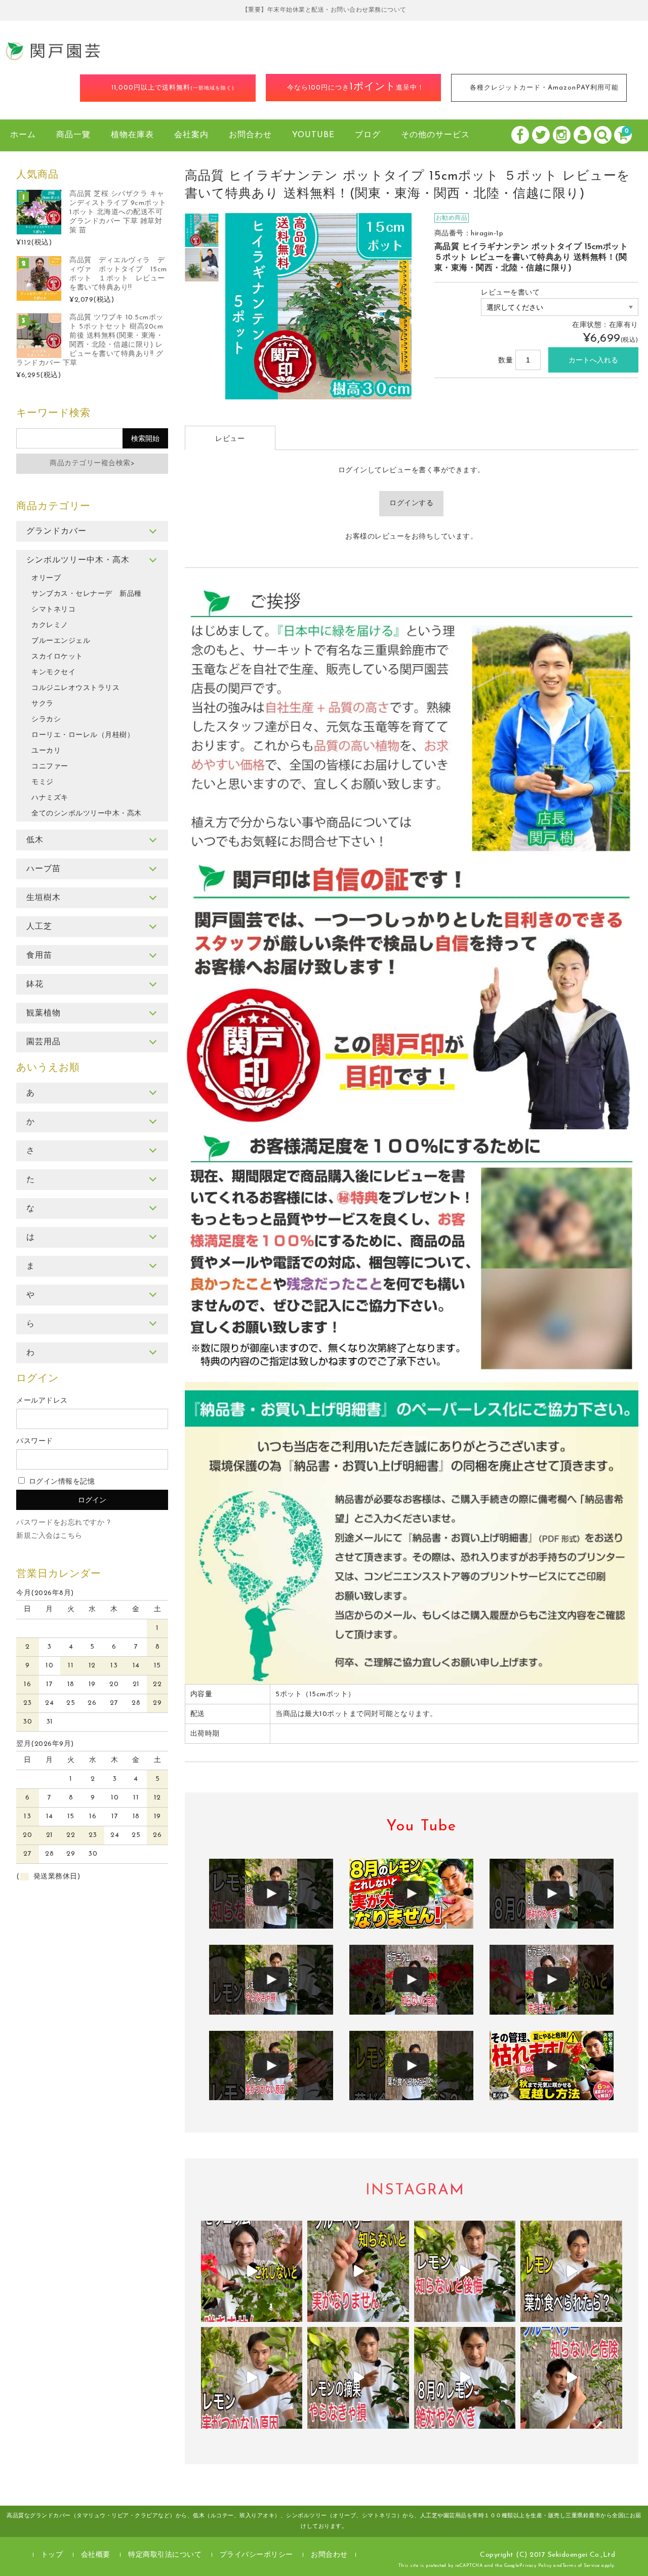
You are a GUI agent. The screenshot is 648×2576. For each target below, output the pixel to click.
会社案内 (191, 135)
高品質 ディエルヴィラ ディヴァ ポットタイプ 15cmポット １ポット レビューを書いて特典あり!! (118, 274)
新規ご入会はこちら (49, 1536)
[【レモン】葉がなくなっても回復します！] (411, 2066)
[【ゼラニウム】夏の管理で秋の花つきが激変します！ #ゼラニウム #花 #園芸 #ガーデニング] (252, 2272)
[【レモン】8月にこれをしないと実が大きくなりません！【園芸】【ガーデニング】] (411, 1894)
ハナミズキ (50, 798)
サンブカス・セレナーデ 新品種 (87, 594)
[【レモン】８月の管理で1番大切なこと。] (271, 1894)
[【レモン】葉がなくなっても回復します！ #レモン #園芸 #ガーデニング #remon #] (571, 2272)
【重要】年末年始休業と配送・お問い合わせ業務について (324, 10)
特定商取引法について (165, 2555)
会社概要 (96, 2555)
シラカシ (46, 720)
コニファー (50, 767)
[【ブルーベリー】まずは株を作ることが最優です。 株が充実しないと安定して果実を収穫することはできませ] (358, 2272)
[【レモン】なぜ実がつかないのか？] (271, 2066)
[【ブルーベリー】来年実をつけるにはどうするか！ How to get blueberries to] (571, 2378)
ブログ (368, 135)
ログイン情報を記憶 (60, 1482)
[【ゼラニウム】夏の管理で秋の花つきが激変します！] (552, 1980)
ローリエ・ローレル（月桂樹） (83, 735)
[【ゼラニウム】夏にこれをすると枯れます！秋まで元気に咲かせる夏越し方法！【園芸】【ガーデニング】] (552, 2066)
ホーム (23, 135)
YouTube (313, 135)
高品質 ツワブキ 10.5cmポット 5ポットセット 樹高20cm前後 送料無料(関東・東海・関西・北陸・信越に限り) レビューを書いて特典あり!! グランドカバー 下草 (90, 340)
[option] (202, 230)
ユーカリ (46, 751)
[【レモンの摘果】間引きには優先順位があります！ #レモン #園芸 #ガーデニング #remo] (358, 2378)
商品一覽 (73, 135)
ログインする (411, 503)
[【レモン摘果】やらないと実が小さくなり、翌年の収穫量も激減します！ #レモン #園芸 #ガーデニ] (465, 2378)
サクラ (43, 704)
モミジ (43, 782)
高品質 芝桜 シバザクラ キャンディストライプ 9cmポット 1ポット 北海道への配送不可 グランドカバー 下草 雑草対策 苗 (118, 212)
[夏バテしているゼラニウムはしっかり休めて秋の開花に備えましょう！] (411, 1980)
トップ (52, 2555)
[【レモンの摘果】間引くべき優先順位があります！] (271, 1980)
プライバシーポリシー (256, 2555)
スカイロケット (57, 657)
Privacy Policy (536, 2566)
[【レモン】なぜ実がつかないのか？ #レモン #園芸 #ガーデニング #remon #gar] (252, 2378)
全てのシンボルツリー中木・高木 (87, 814)
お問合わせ (250, 135)
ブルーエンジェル (61, 641)
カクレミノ (50, 625)
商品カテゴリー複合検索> (92, 463)
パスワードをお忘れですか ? (63, 1523)
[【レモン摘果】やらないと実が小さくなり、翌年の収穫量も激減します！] (552, 1894)
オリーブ (46, 578)
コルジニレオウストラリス (75, 688)
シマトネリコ (53, 610)
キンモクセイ (53, 672)
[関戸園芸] (53, 58)
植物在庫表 (132, 135)
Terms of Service (581, 2566)
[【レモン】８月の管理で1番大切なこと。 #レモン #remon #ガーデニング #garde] (465, 2272)
